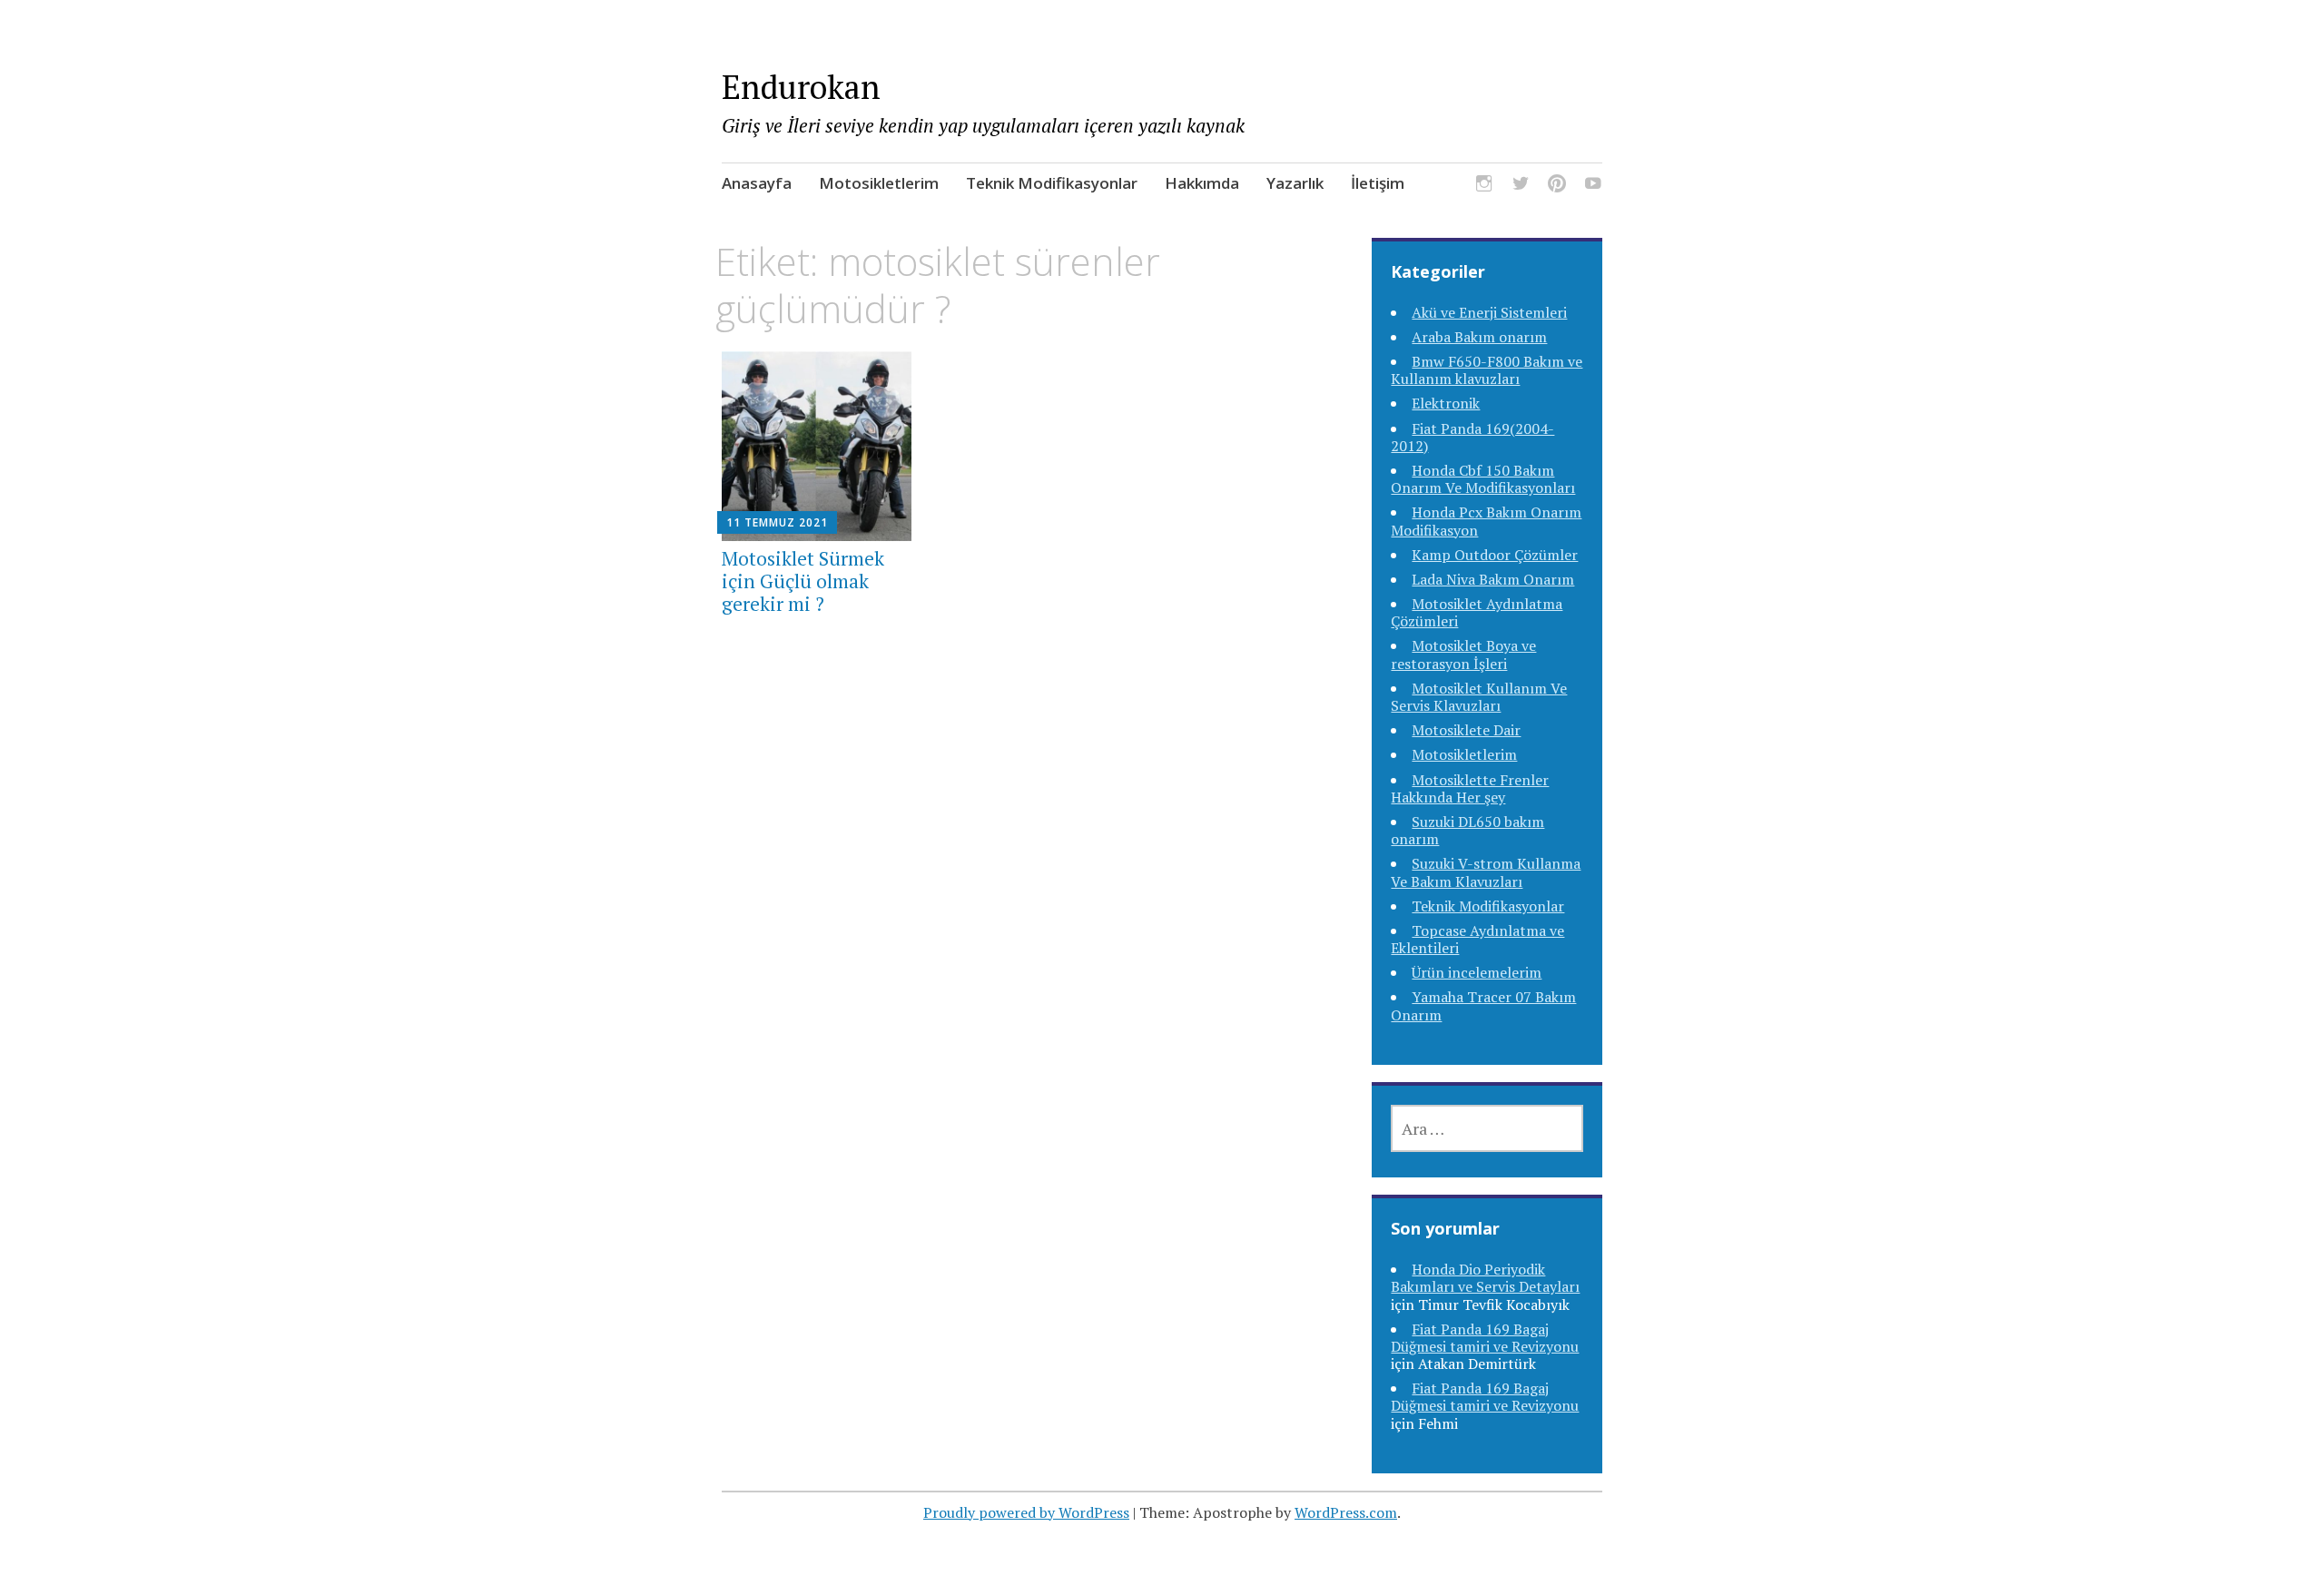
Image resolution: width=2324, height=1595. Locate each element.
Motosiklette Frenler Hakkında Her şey (1470, 788)
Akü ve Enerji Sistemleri (1489, 312)
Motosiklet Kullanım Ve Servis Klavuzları (1479, 697)
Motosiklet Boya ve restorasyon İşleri (1463, 654)
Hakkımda (1202, 183)
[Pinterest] (1557, 187)
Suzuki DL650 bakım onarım (1467, 830)
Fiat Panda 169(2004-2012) (1472, 437)
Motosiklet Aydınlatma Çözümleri (1477, 612)
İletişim (1378, 183)
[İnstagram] (1484, 187)
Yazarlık (1295, 183)
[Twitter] (1521, 187)
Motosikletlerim (879, 183)
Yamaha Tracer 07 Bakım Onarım (1483, 1005)
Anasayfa (757, 183)
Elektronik (1446, 403)
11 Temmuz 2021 (777, 522)
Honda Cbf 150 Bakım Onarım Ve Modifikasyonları (1483, 479)
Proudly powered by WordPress (1026, 1512)
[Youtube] (1593, 187)
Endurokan (801, 87)
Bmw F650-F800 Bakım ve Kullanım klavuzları (1487, 370)
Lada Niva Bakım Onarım (1493, 579)
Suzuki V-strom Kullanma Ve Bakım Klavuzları (1486, 872)
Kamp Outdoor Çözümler (1495, 555)
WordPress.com (1346, 1512)
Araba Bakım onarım (1479, 337)
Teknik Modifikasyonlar (1052, 183)
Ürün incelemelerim (1477, 972)
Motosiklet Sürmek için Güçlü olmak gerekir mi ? (803, 581)
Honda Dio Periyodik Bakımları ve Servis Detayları (1485, 1278)
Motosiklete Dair (1466, 730)
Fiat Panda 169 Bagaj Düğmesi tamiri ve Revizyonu (1485, 1338)
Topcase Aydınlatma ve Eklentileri (1477, 939)
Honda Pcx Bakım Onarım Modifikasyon (1486, 521)
